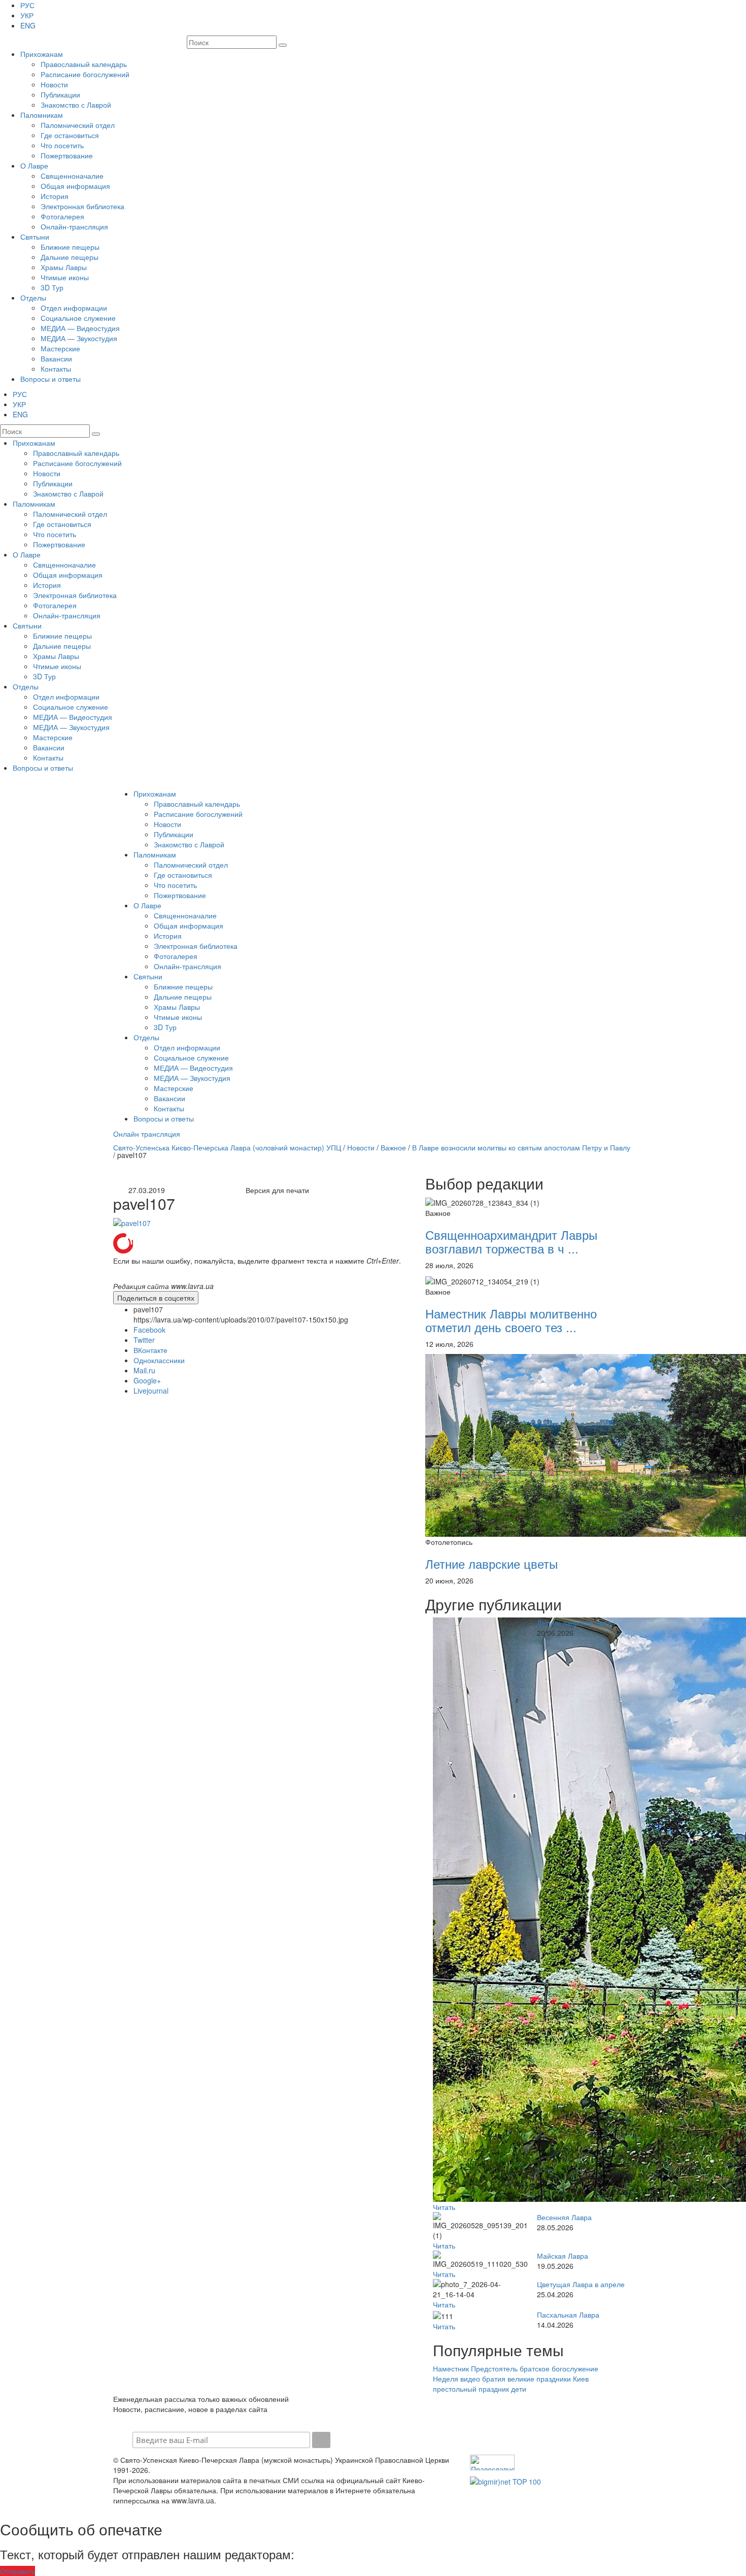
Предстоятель (494, 2368)
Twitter (144, 1340)
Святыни (35, 237)
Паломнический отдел (78, 125)
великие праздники (539, 2379)
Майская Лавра (563, 2256)
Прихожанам (42, 54)
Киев (581, 2379)
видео (470, 2379)
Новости (54, 84)
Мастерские (60, 348)
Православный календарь (84, 64)
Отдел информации (74, 308)
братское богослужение (559, 2368)
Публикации (60, 94)
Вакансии (56, 358)
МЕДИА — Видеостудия (80, 328)
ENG (28, 25)
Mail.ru (144, 1370)
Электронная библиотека (82, 206)
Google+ (147, 1380)
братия (494, 2379)
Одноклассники (159, 1360)
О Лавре (34, 166)
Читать (444, 2207)
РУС (27, 5)
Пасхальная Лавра (568, 2315)
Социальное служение (78, 318)
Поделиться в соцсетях (156, 1298)
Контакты (56, 369)
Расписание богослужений (85, 74)
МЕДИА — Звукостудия (79, 338)
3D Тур (52, 287)
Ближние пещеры (70, 247)
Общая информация (75, 186)
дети (519, 2389)
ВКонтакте (150, 1350)
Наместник (451, 2368)
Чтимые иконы (65, 277)
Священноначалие (72, 176)
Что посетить (62, 145)
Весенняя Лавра (564, 2217)
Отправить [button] (18, 2571)
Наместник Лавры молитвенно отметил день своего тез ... (511, 1320)
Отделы (33, 298)
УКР (27, 15)
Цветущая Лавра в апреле (581, 2284)
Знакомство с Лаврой (76, 105)
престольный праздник (471, 2389)
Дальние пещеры (70, 257)
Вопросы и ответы (50, 379)
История (55, 196)
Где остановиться (70, 135)
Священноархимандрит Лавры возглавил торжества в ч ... (511, 1241)
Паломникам (42, 115)
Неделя (446, 2379)
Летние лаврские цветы (491, 1563)
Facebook (149, 1330)
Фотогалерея (62, 216)
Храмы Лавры (64, 267)
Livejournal (151, 1391)
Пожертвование (67, 155)
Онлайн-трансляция (74, 226)
